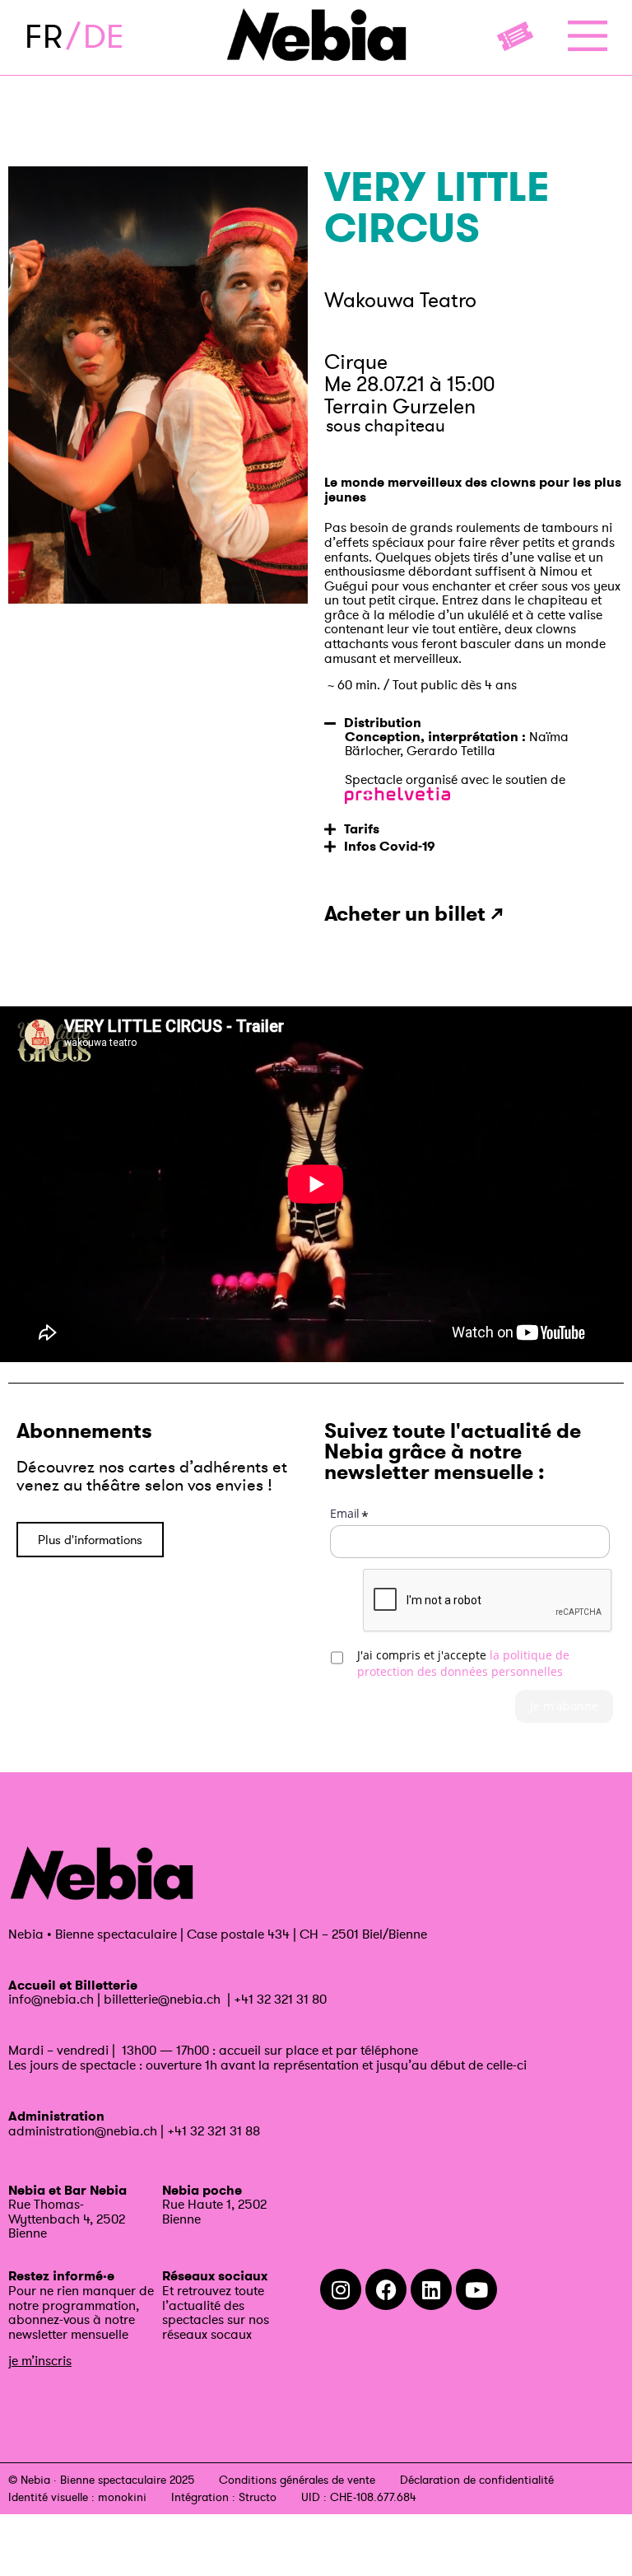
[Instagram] (341, 2289)
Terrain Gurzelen (400, 406)
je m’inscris (40, 2360)
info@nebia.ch (51, 1999)
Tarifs (362, 829)
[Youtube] (476, 2289)
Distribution (383, 723)
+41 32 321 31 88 (214, 2130)
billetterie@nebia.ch (162, 1999)
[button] (474, 721)
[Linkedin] (431, 2289)
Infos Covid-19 (390, 846)
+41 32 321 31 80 (280, 1999)
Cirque (356, 362)
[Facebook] (386, 2289)
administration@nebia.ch (83, 2130)
